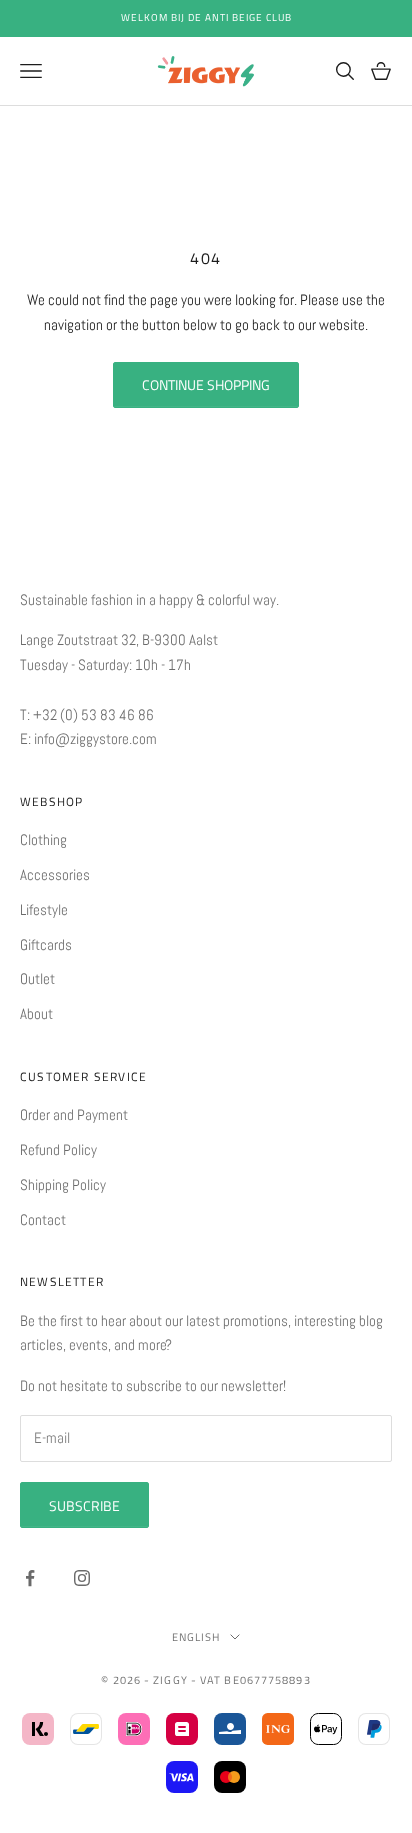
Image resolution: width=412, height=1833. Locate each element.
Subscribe (84, 1505)
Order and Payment (74, 1114)
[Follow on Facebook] (30, 1578)
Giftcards (46, 944)
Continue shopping (206, 384)
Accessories (55, 874)
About (36, 1013)
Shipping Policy (63, 1184)
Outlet (37, 978)
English (196, 1637)
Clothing (43, 839)
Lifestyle (44, 909)
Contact (43, 1219)
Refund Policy (58, 1149)
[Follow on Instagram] (82, 1578)
